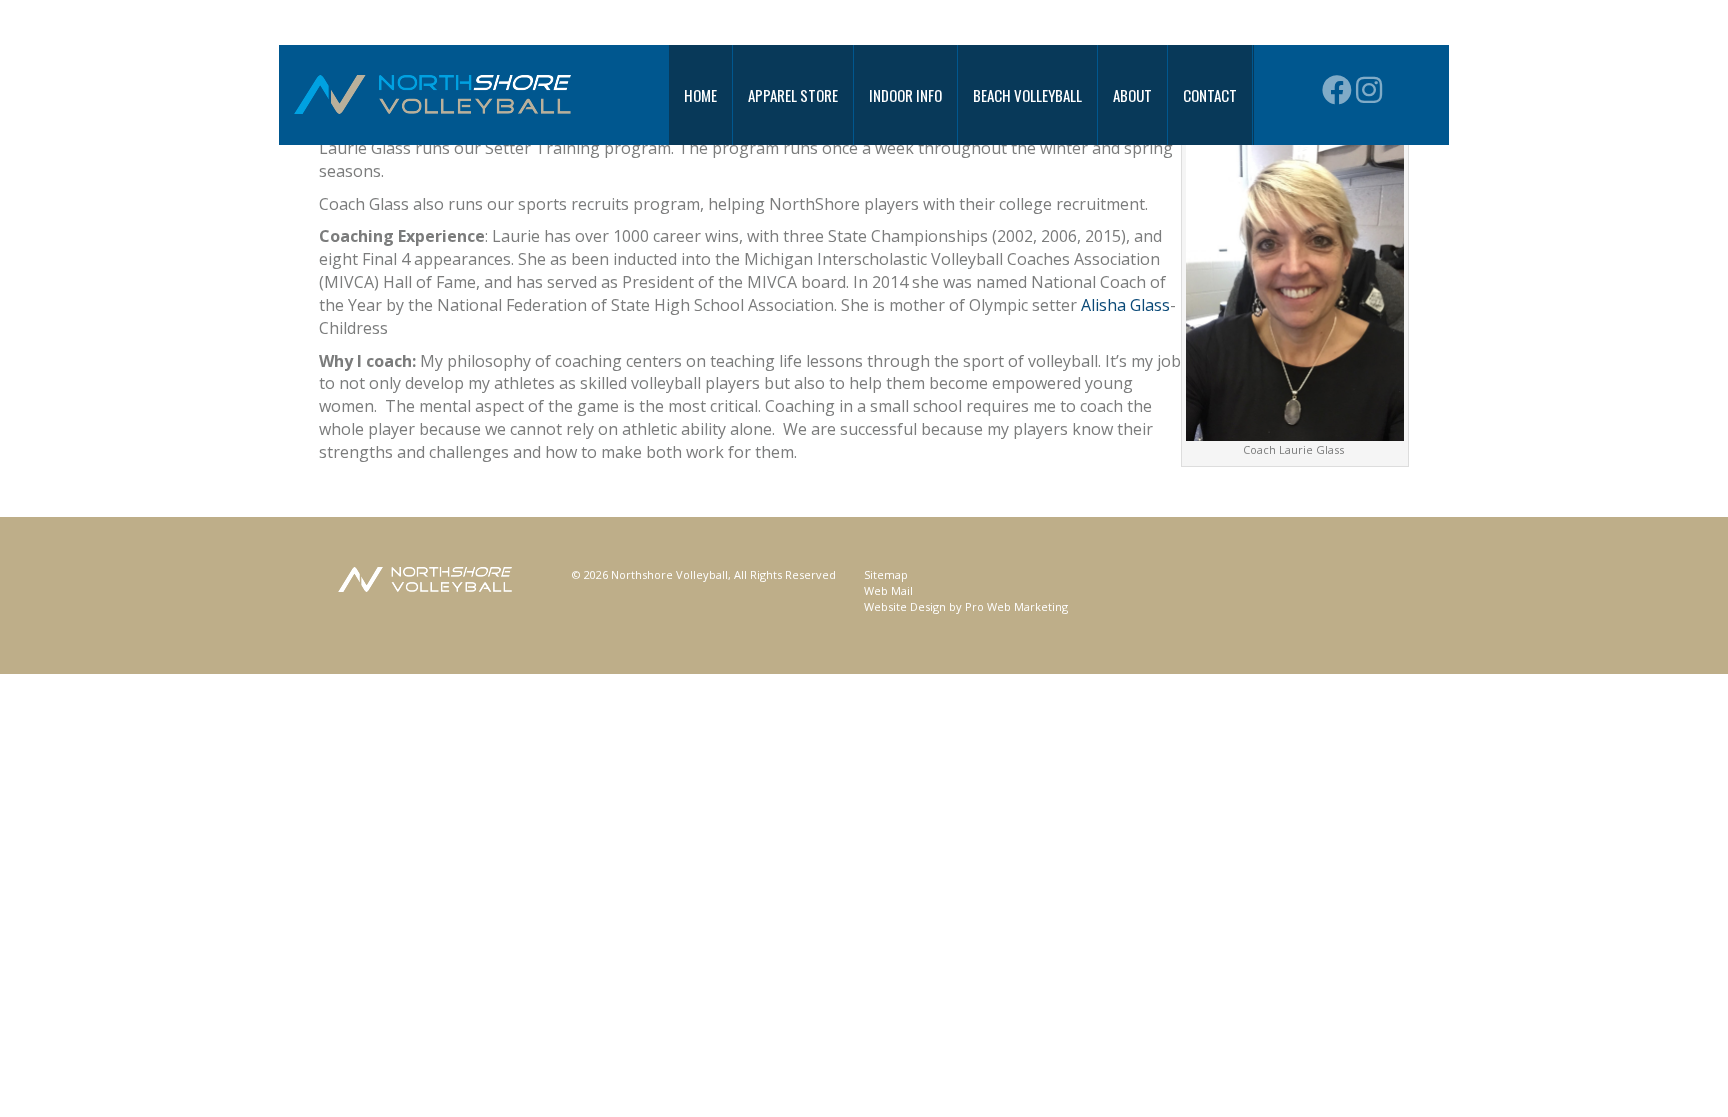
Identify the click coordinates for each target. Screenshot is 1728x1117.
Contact (1210, 95)
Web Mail (888, 590)
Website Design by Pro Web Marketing (966, 606)
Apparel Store (793, 95)
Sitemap (886, 574)
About (1132, 95)
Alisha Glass (1125, 305)
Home (700, 95)
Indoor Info (905, 95)
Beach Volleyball (1027, 95)
